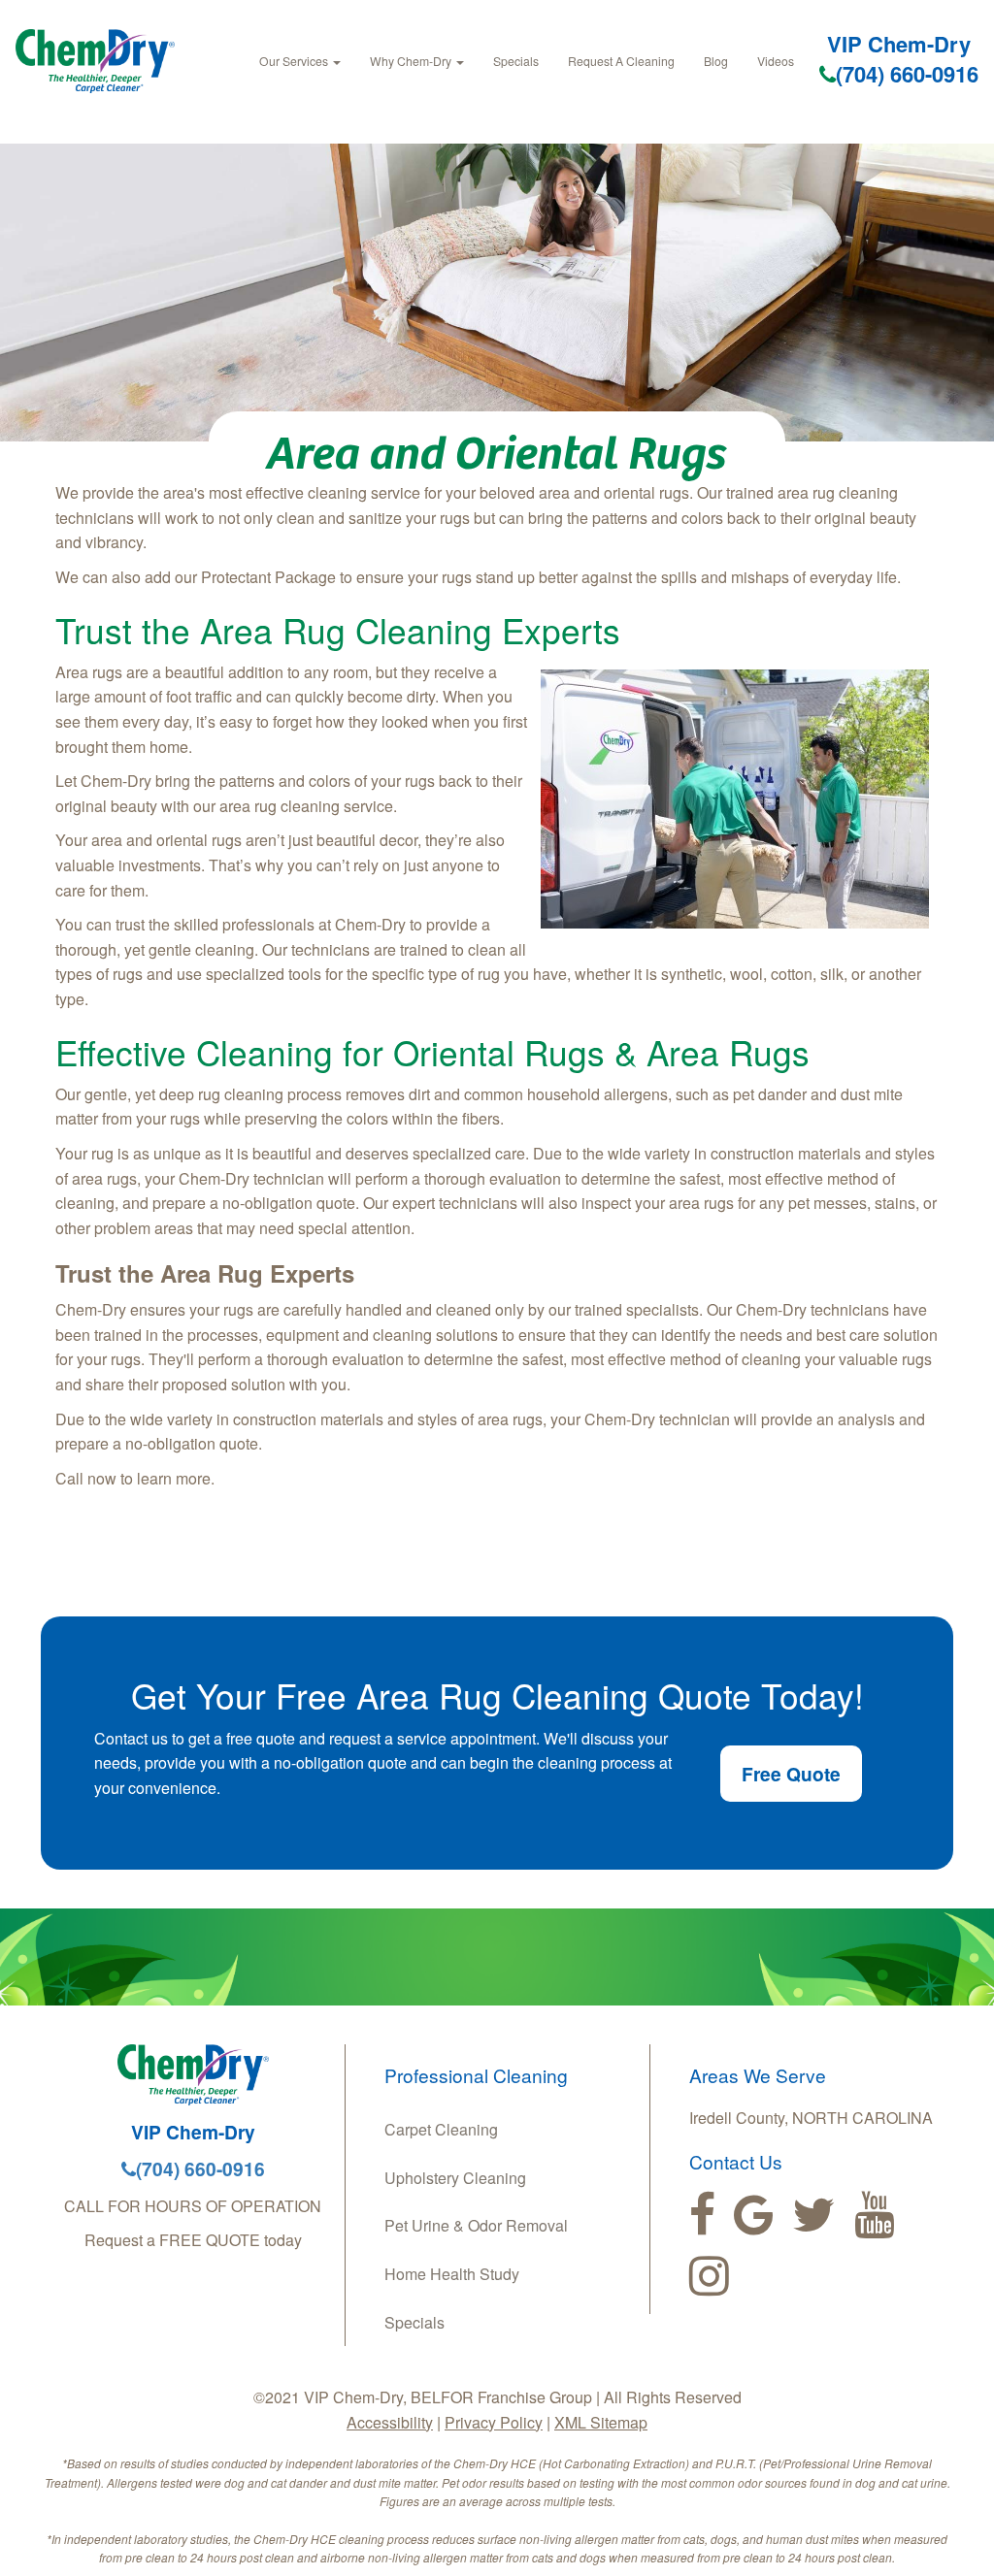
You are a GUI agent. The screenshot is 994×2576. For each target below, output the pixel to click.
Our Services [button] (295, 61)
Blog (716, 61)
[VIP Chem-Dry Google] (754, 2215)
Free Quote (791, 1774)
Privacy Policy (494, 2422)
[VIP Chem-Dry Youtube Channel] (874, 2215)
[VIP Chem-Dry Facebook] (702, 2215)
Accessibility (390, 2422)
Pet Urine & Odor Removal (476, 2225)
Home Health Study (452, 2274)
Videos (776, 61)
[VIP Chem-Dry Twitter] (814, 2215)
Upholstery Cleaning (455, 2178)
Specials (516, 61)
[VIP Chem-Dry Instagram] (709, 2276)
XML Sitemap (601, 2422)
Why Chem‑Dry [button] (412, 61)
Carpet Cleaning (441, 2129)
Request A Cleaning (621, 61)
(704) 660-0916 (907, 74)
